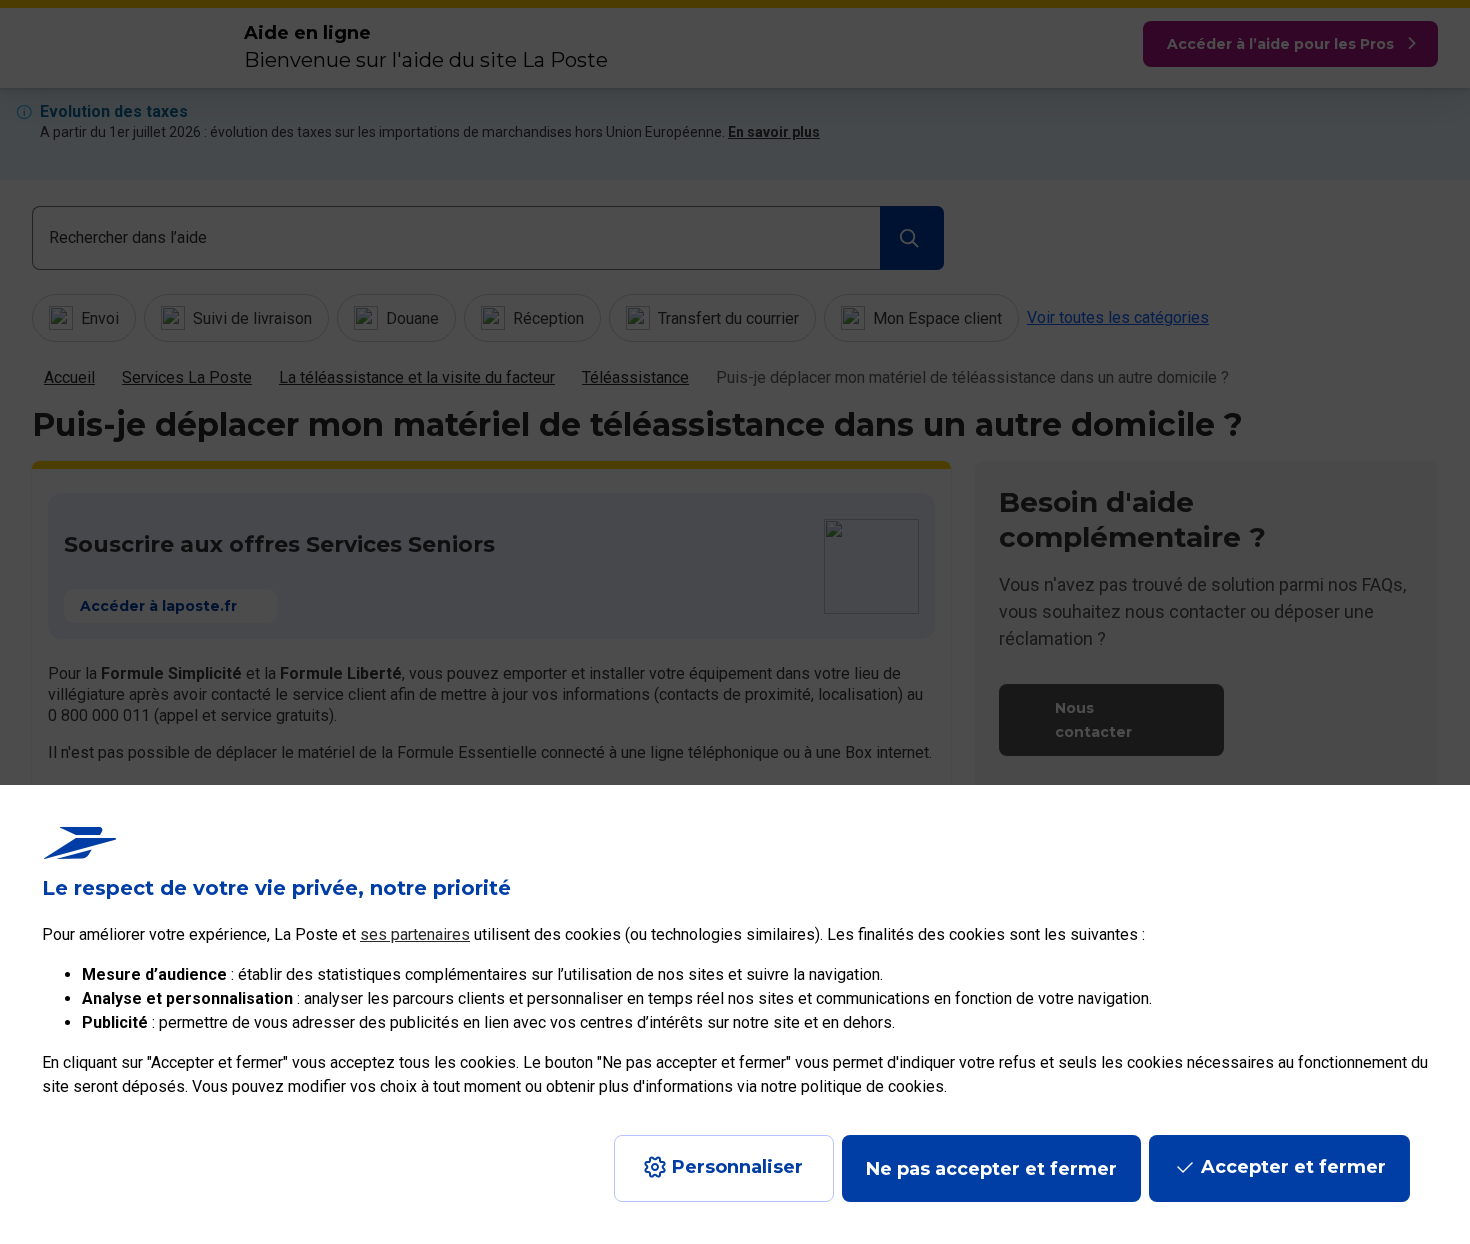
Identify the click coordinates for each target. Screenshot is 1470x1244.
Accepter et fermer (1293, 1167)
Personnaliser (737, 1167)
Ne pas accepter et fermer (991, 1169)
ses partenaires (415, 934)
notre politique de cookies (852, 1086)
